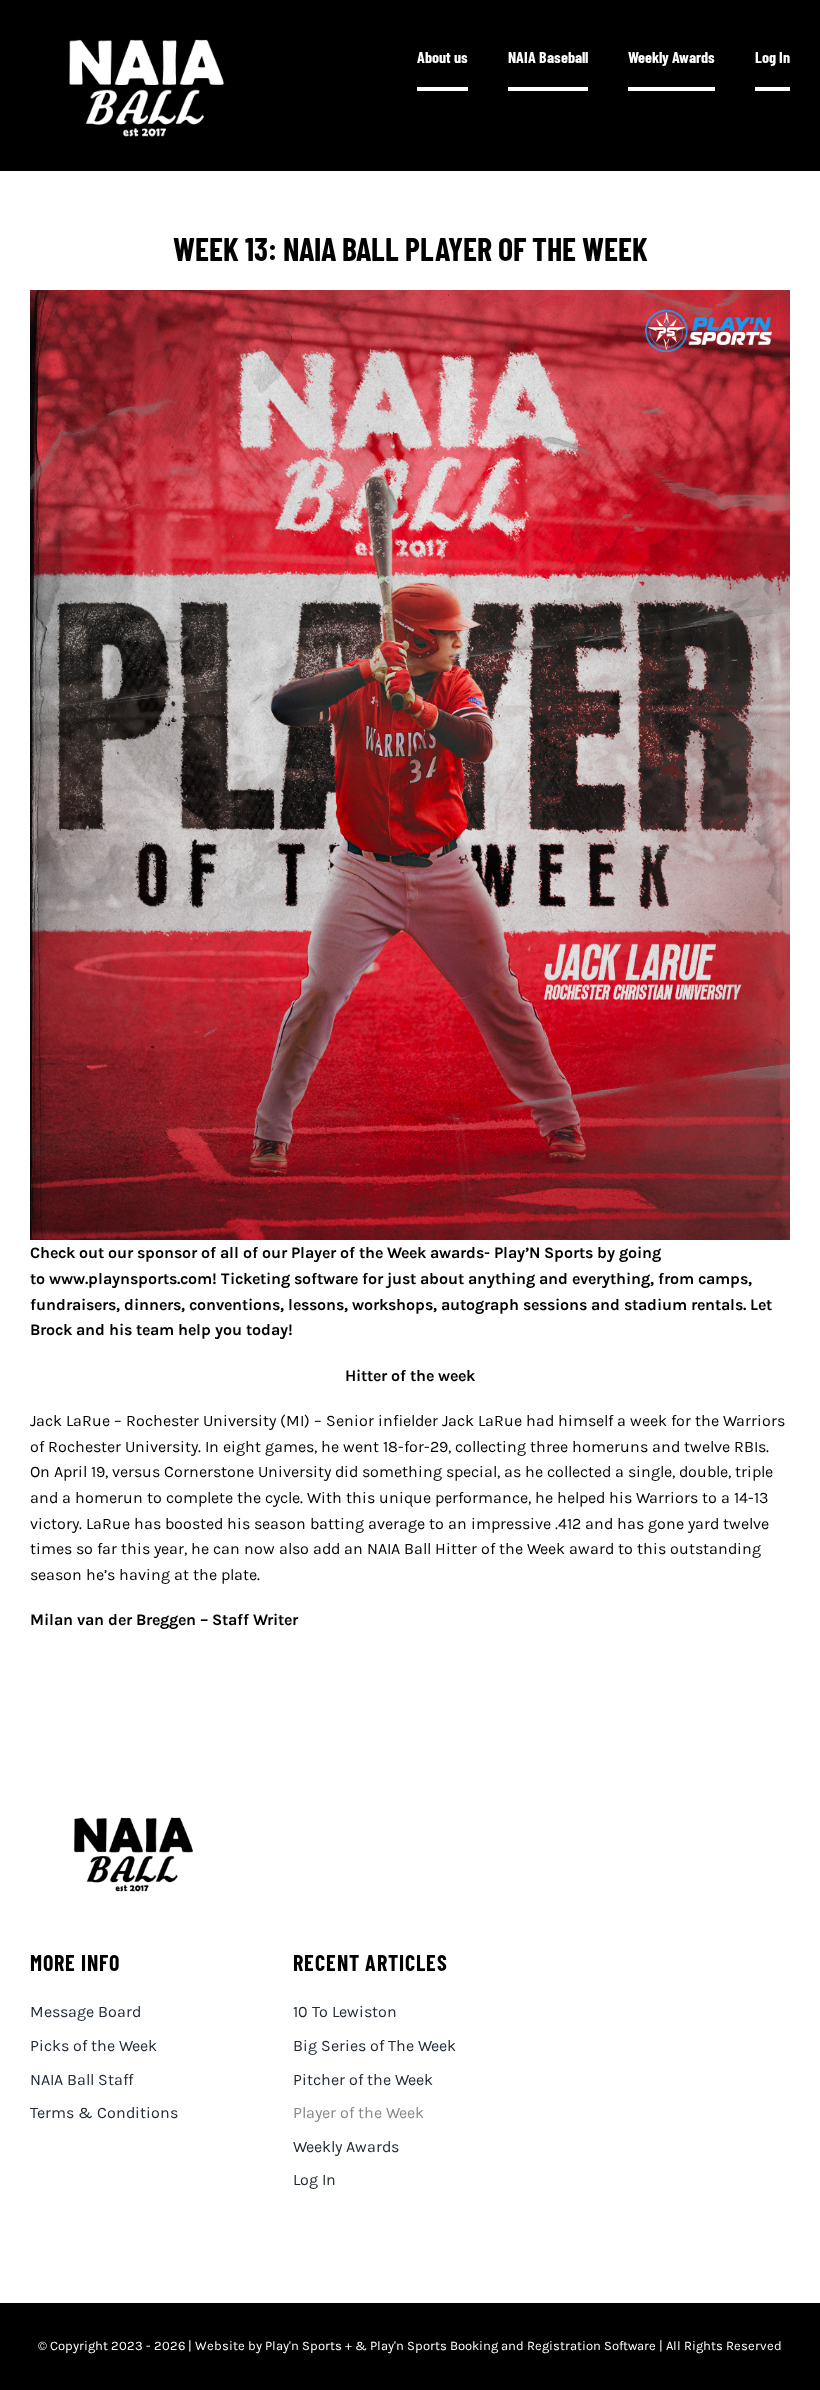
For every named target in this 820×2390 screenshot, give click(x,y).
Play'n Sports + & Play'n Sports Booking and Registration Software (460, 2345)
